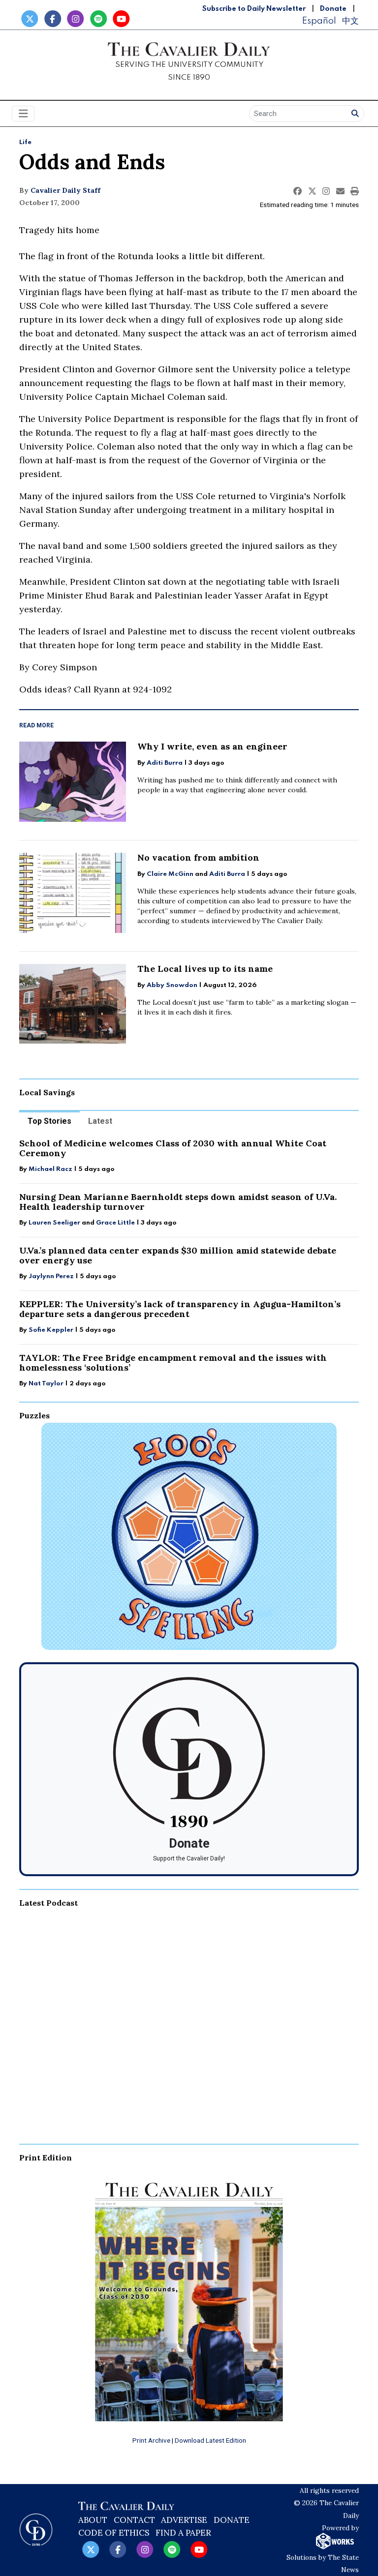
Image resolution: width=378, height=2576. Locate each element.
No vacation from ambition (198, 857)
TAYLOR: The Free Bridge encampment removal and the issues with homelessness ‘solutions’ (173, 1363)
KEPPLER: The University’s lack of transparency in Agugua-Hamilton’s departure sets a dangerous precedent (180, 1309)
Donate (333, 9)
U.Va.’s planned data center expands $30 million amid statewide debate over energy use (178, 1255)
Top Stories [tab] (49, 1121)
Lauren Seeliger (55, 1223)
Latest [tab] (100, 1121)
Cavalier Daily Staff (65, 190)
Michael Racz (50, 1169)
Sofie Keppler (51, 1330)
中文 (350, 21)
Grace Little (116, 1223)
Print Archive (151, 2440)
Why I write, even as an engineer (212, 746)
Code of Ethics (114, 2533)
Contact (134, 2520)
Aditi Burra (165, 763)
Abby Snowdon (172, 985)
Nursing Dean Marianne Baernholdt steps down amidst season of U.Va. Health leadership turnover (178, 1202)
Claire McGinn (170, 874)
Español (319, 21)
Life (25, 142)
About (93, 2520)
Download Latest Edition (210, 2440)
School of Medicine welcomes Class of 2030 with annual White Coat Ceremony (173, 1148)
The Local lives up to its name (205, 969)
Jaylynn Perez (51, 1276)
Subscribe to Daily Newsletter (254, 9)
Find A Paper (183, 2533)
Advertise (184, 2520)
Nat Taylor (46, 1384)
